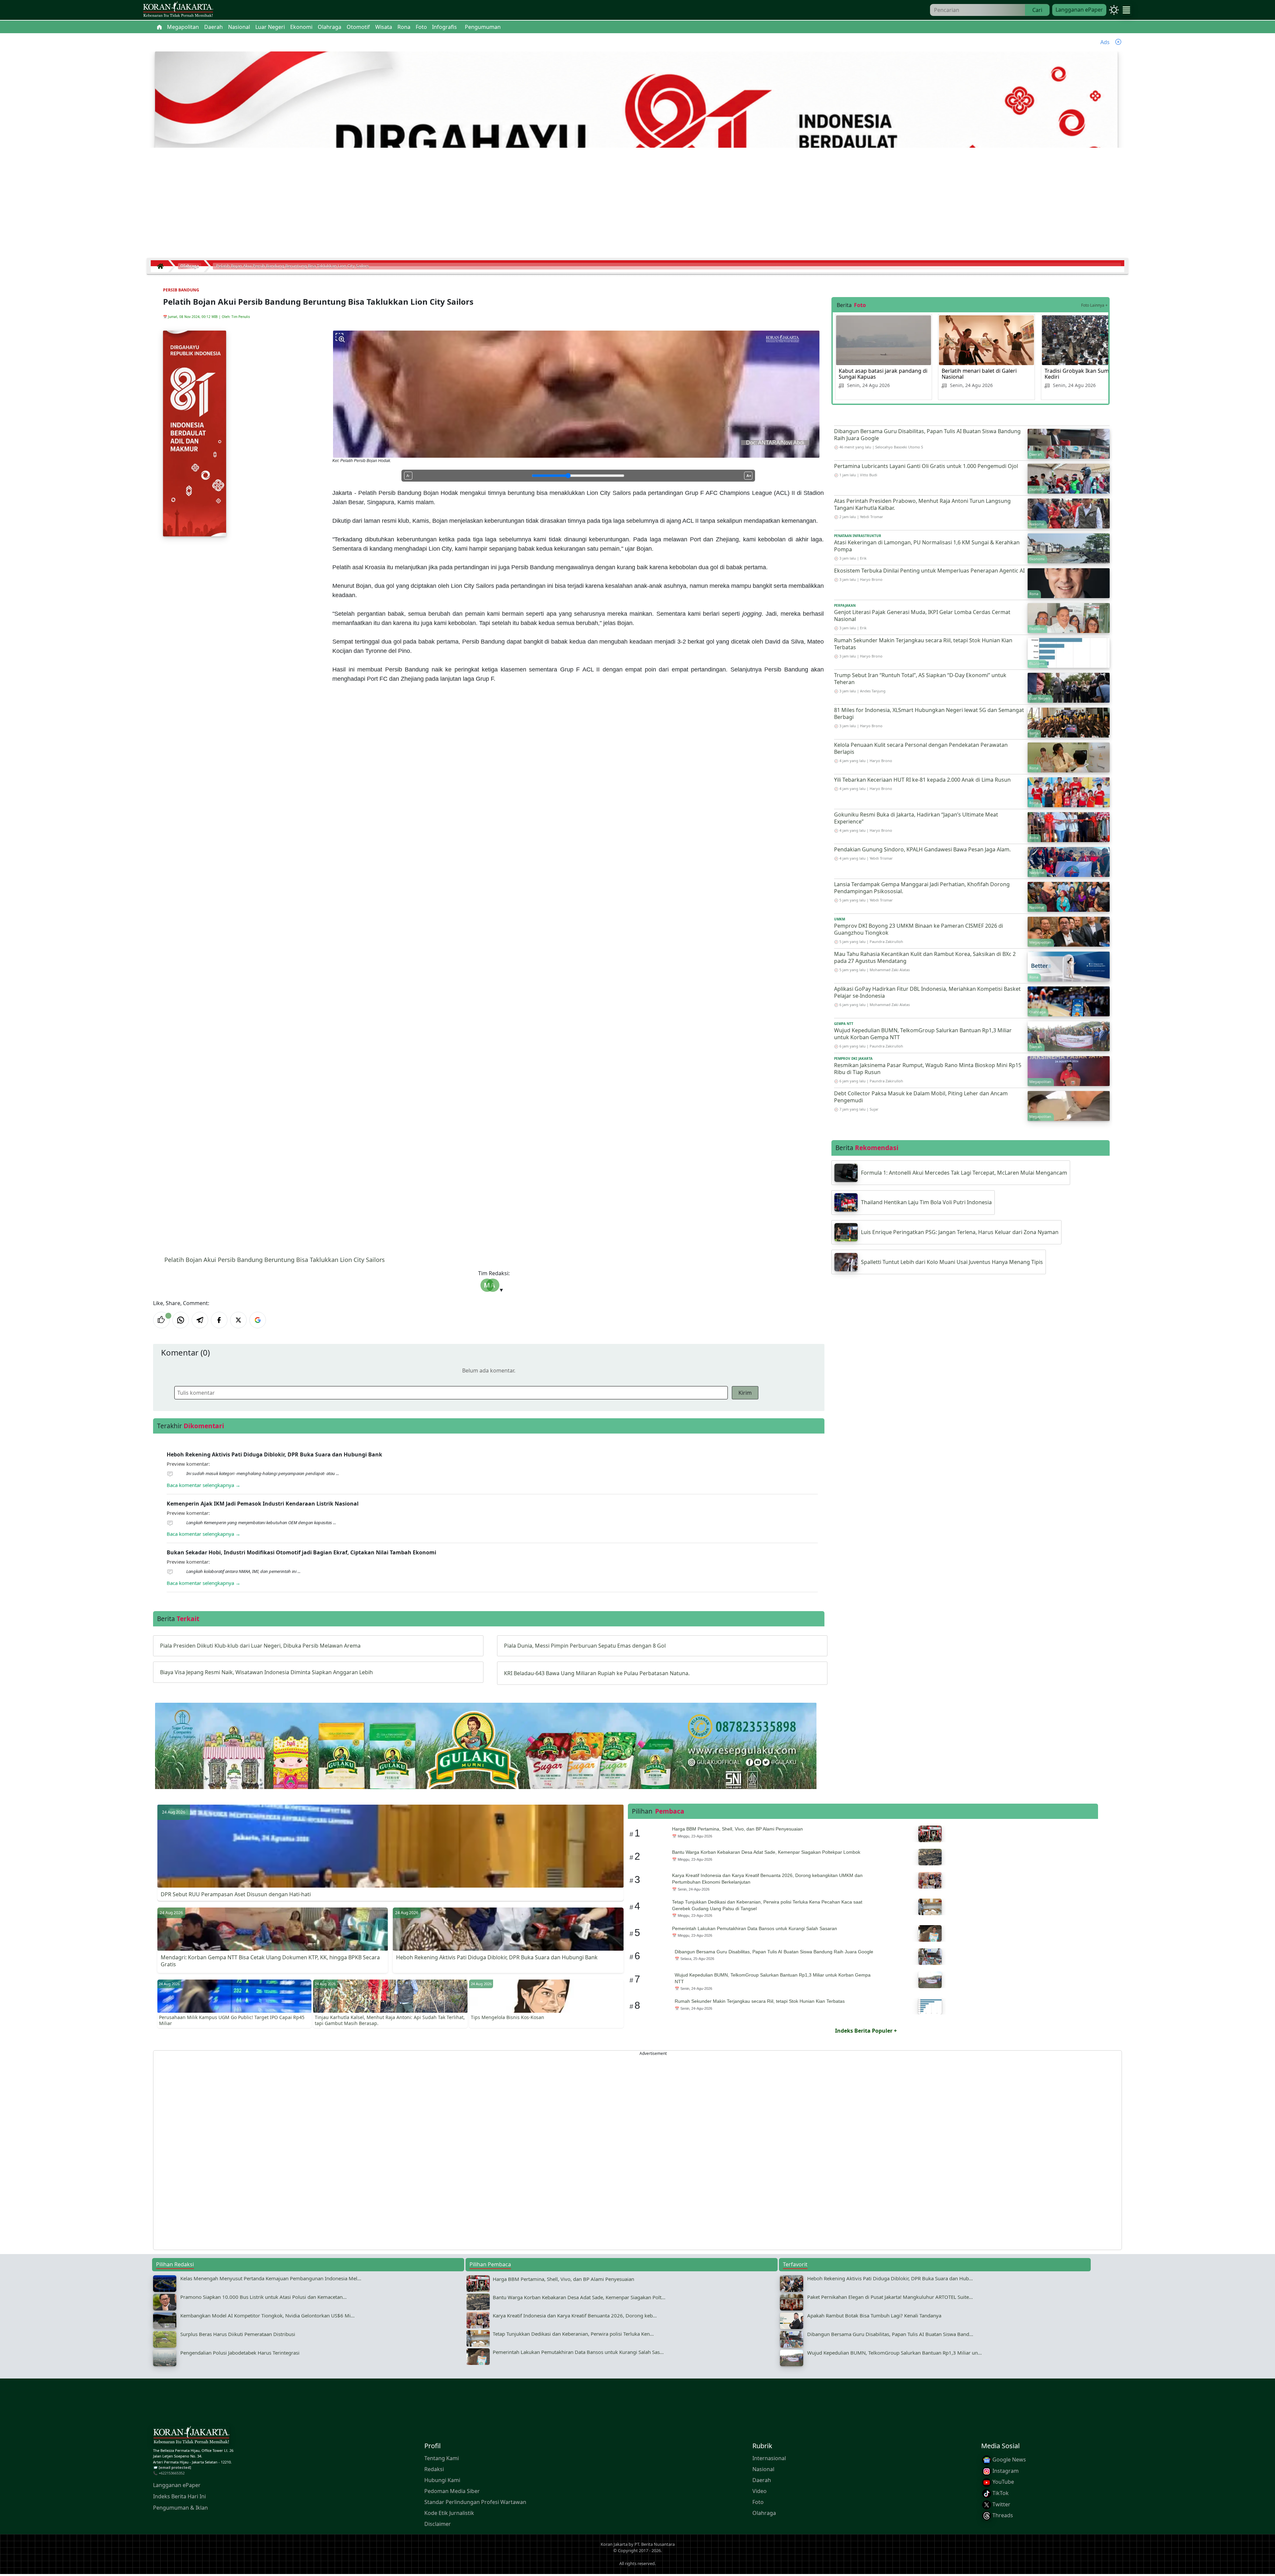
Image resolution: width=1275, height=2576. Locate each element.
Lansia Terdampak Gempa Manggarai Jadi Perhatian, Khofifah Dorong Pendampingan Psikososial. (922, 888)
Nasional (763, 2469)
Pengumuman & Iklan (180, 2508)
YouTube (1003, 2482)
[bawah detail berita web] (486, 1762)
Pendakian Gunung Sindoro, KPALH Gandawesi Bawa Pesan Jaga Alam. (922, 849)
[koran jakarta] (162, 266)
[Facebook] (219, 1320)
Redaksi (434, 2469)
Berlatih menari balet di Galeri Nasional (979, 374)
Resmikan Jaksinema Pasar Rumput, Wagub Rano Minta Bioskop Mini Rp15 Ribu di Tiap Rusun (928, 1069)
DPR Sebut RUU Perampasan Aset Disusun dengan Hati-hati (236, 1894)
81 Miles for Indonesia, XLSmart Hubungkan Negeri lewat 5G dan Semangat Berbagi (929, 713)
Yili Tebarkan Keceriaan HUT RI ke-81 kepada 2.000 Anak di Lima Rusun (922, 780)
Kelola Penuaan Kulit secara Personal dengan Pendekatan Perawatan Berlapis (921, 748)
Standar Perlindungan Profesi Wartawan (475, 2502)
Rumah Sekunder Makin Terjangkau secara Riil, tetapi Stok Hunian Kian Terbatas (923, 644)
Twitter (1001, 2504)
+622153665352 (172, 2473)
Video (760, 2491)
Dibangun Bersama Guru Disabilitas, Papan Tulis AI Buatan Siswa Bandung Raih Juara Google (927, 435)
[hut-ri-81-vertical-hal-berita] (195, 433)
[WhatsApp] (181, 1320)
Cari (1037, 10)
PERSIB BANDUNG (181, 290)
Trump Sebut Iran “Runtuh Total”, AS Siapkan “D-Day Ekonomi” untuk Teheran (920, 679)
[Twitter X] (238, 1320)
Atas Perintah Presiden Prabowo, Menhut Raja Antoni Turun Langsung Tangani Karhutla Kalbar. (922, 504)
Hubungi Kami (442, 2480)
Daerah (762, 2480)
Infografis (444, 27)
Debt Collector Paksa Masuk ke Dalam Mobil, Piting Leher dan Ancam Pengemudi (921, 1097)
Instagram (1005, 2471)
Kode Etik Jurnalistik (449, 2513)
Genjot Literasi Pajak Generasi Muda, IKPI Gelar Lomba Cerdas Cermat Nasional (922, 616)
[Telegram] (200, 1320)
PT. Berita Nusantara (655, 2544)
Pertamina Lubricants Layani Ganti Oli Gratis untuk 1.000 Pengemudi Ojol (926, 466)
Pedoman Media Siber (452, 2491)
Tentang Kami (442, 2458)
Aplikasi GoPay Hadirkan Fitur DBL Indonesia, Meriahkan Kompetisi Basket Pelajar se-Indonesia (927, 992)
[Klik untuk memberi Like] (161, 1320)
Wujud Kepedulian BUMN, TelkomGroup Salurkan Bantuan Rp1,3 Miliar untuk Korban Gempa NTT (923, 1034)
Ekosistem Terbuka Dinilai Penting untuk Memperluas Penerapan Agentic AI (929, 571)
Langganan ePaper (1079, 10)
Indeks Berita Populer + (866, 2031)
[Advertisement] (637, 205)
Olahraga (764, 2513)
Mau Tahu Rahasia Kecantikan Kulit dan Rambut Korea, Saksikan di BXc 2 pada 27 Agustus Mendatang (925, 957)
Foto (758, 2502)
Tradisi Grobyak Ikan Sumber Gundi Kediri (1089, 374)
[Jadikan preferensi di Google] (258, 1320)
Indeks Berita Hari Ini (179, 2496)
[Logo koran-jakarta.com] (178, 10)
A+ (749, 476)
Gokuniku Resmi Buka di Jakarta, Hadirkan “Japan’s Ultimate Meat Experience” (916, 818)
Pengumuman (483, 27)
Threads (1002, 2515)
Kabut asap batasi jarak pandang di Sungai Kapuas (883, 374)
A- (408, 476)
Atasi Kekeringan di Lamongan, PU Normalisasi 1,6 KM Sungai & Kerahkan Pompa (927, 546)
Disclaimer (438, 2524)
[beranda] (159, 27)
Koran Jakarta (614, 2544)
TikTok (1000, 2493)
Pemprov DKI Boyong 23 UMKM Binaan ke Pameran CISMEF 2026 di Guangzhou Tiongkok (919, 929)
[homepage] (191, 2436)
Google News (1009, 2459)
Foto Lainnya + (1094, 305)
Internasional (769, 2458)
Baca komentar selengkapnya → (204, 1485)
